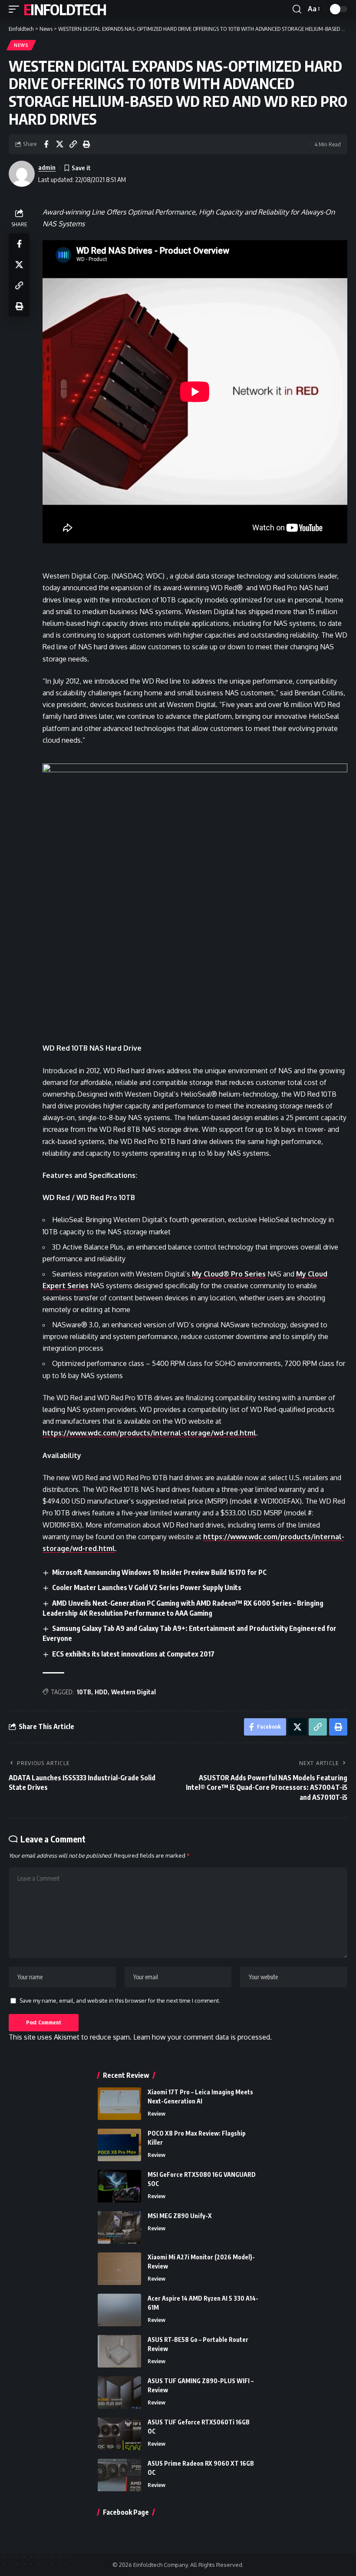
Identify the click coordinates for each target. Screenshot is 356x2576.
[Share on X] (59, 144)
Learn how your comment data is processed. (203, 2037)
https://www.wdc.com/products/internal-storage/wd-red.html (149, 1433)
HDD (101, 1692)
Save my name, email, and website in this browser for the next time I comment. (120, 2001)
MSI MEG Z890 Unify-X (180, 2216)
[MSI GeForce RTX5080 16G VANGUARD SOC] (119, 2186)
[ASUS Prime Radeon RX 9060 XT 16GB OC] (119, 2475)
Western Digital (133, 1692)
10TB (84, 1692)
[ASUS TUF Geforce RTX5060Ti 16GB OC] (119, 2434)
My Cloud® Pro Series (229, 1274)
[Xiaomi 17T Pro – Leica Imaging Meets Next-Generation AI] (119, 2104)
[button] (16, 9)
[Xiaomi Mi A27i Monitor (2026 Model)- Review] (119, 2269)
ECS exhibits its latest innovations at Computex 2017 (133, 1654)
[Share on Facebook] (46, 144)
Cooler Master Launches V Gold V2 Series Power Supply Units (147, 1587)
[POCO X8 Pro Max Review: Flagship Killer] (119, 2145)
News (21, 45)
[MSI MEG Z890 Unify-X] (119, 2227)
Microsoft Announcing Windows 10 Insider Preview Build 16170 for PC (159, 1572)
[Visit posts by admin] (22, 174)
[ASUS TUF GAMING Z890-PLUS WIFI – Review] (119, 2392)
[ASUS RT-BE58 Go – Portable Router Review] (119, 2351)
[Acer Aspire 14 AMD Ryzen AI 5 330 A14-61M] (119, 2310)
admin (47, 167)
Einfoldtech (65, 9)
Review (157, 2113)
